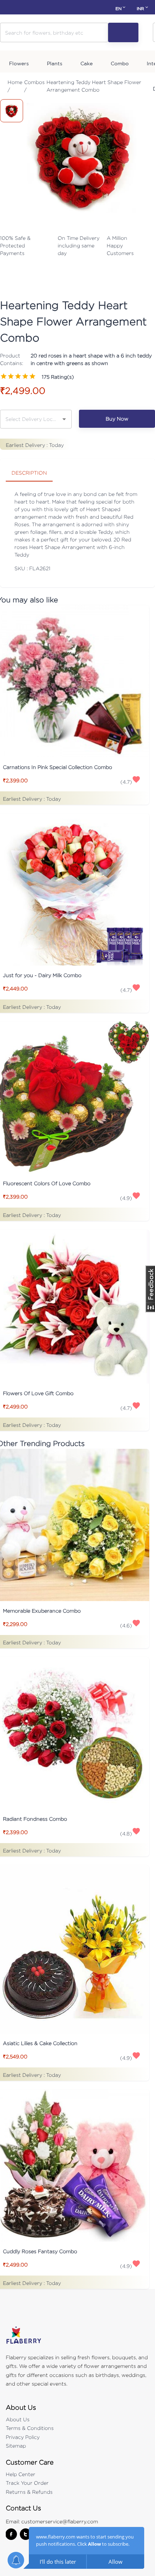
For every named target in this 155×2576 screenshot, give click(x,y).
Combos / (34, 86)
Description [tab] (29, 473)
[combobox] (30, 419)
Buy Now (117, 419)
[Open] (64, 419)
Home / (15, 86)
